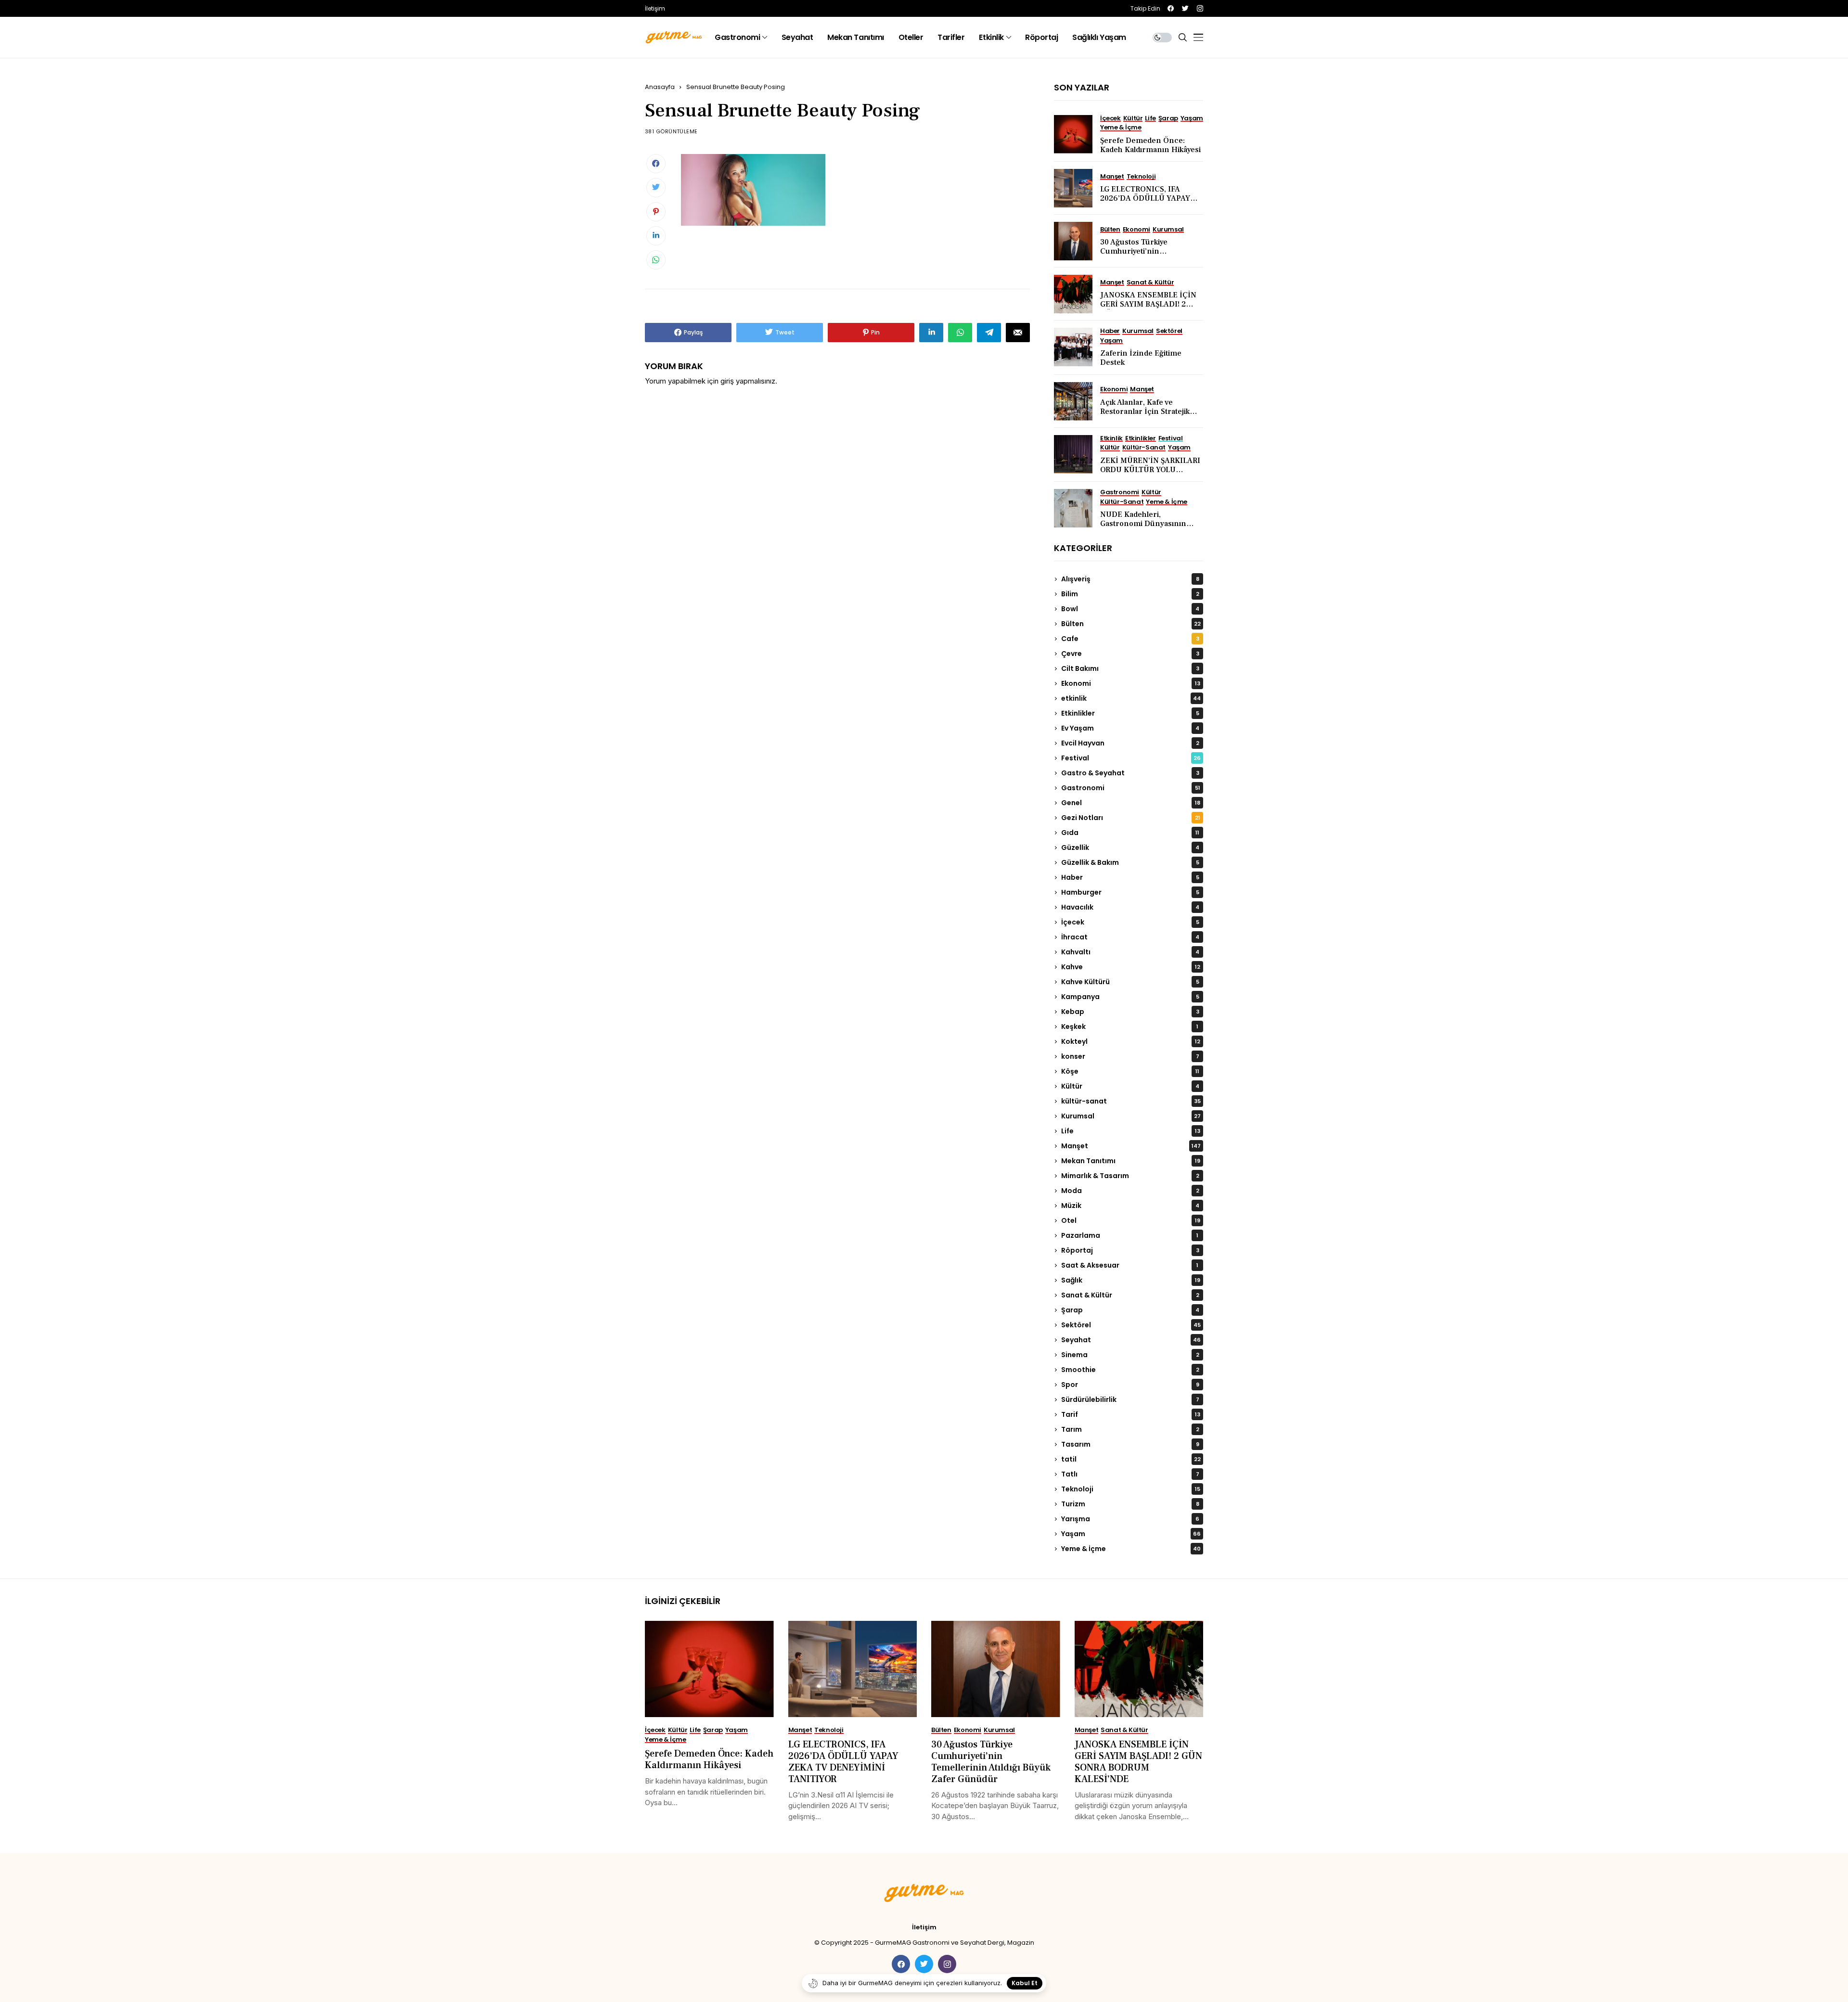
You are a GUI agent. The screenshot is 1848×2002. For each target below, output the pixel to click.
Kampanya (1130, 997)
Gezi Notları (1131, 818)
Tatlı (1130, 1474)
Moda (1130, 1191)
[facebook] (1171, 8)
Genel (1131, 803)
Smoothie (1130, 1370)
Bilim (1130, 594)
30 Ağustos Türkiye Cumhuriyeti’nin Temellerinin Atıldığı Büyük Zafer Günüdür (1148, 256)
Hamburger (1130, 892)
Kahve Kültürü (1130, 982)
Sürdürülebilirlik (1130, 1399)
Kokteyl (1131, 1041)
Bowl (1130, 609)
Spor (1130, 1385)
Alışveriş (1130, 579)
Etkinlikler (1130, 713)
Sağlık (1131, 1280)
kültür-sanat (1131, 1101)
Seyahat (1131, 1340)
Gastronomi (1131, 788)
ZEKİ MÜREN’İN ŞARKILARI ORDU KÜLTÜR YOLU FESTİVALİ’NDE (1150, 470)
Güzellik (1130, 847)
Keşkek (1130, 1027)
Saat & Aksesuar (1130, 1265)
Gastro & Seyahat (1130, 773)
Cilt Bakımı (1130, 668)
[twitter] (1185, 8)
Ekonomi (1131, 683)
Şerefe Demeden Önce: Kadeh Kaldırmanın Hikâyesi (1150, 145)
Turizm (1130, 1504)
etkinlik (1131, 698)
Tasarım (1130, 1444)
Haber (1130, 877)
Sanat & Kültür (1130, 1295)
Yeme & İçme (1131, 1549)
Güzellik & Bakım (1130, 862)
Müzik (1130, 1206)
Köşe (1130, 1071)
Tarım (1130, 1429)
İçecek (1130, 922)
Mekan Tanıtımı (1131, 1161)
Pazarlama (1130, 1235)
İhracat (1130, 937)
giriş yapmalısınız (748, 381)
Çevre (1130, 654)
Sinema (1130, 1355)
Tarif (1131, 1414)
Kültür (1130, 1086)
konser (1130, 1056)
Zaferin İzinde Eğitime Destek (1141, 358)
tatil (1131, 1459)
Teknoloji (1131, 1489)
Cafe (1130, 639)
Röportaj (1130, 1250)
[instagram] (1200, 8)
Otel (1131, 1220)
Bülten (1131, 624)
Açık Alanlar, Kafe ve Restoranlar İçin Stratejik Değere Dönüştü (1145, 411)
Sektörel (1131, 1325)
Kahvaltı (1130, 952)
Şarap (1130, 1310)
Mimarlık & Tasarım (1130, 1176)
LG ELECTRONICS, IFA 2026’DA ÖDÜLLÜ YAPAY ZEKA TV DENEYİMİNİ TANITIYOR (1145, 203)
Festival (1131, 758)
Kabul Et (1025, 1983)
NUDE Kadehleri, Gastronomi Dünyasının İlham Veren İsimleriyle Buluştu (1143, 528)
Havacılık (1130, 907)
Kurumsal (1131, 1116)
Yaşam (1131, 1534)
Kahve (1131, 967)
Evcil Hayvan (1130, 743)
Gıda (1130, 833)
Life (1131, 1131)
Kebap (1130, 1012)
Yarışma (1130, 1519)
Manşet (1131, 1146)
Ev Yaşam (1130, 728)
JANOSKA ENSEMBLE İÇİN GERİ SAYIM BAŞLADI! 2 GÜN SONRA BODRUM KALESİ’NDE (1148, 309)
